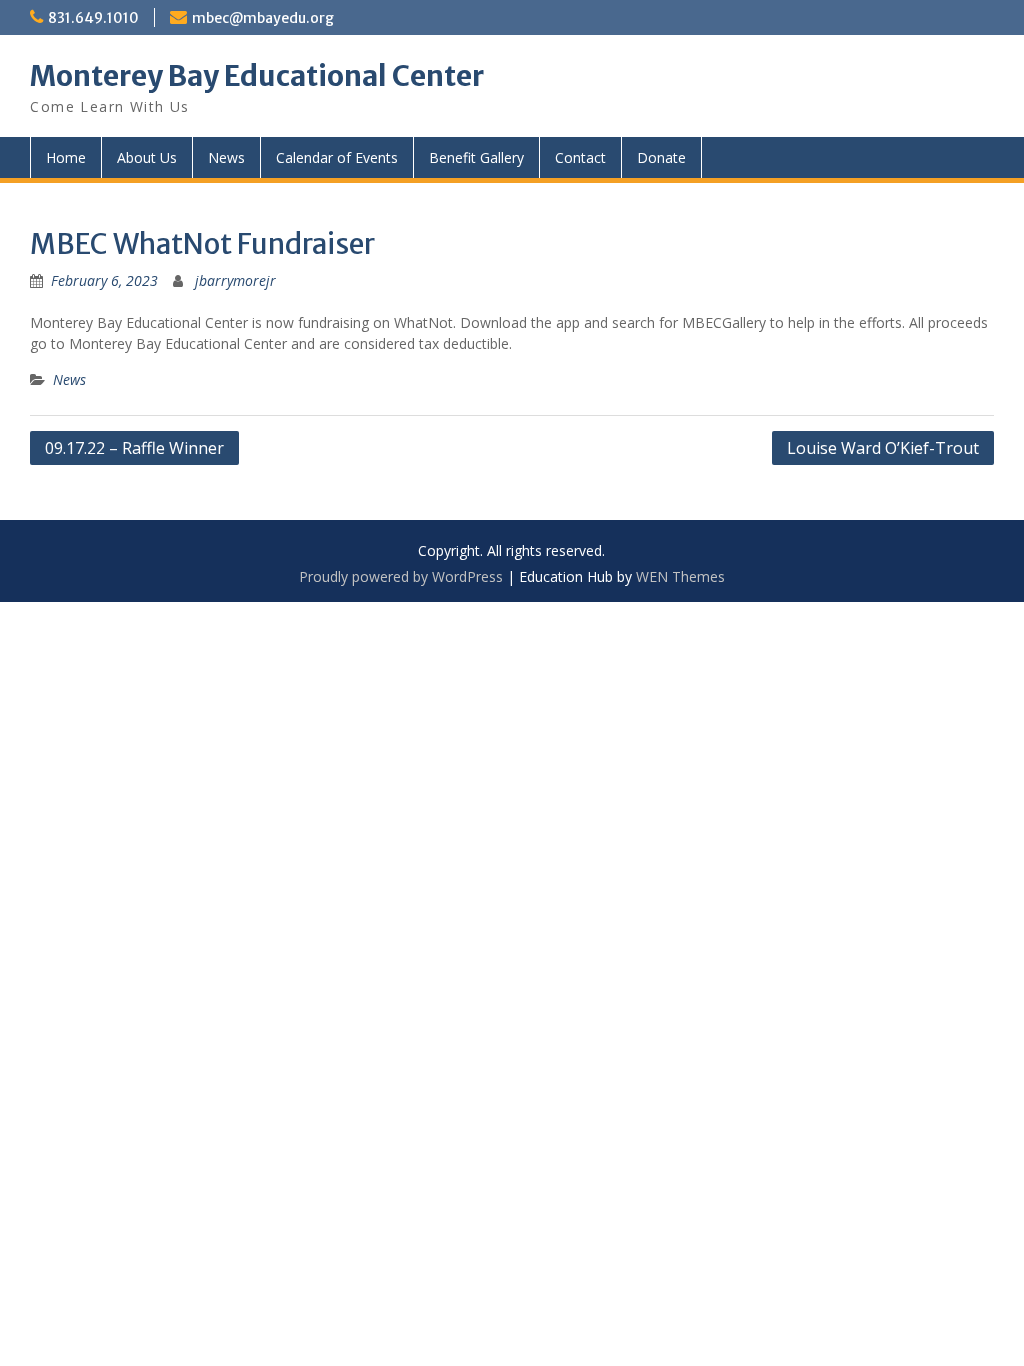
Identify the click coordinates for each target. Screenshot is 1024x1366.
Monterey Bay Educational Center (257, 76)
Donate (661, 157)
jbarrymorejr (235, 280)
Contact (580, 157)
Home (66, 157)
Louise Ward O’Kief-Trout (883, 448)
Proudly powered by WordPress (401, 576)
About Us (147, 157)
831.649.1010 (93, 18)
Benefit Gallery (476, 157)
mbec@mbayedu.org (263, 18)
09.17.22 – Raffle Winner (134, 448)
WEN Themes (680, 576)
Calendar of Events (337, 157)
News (226, 157)
